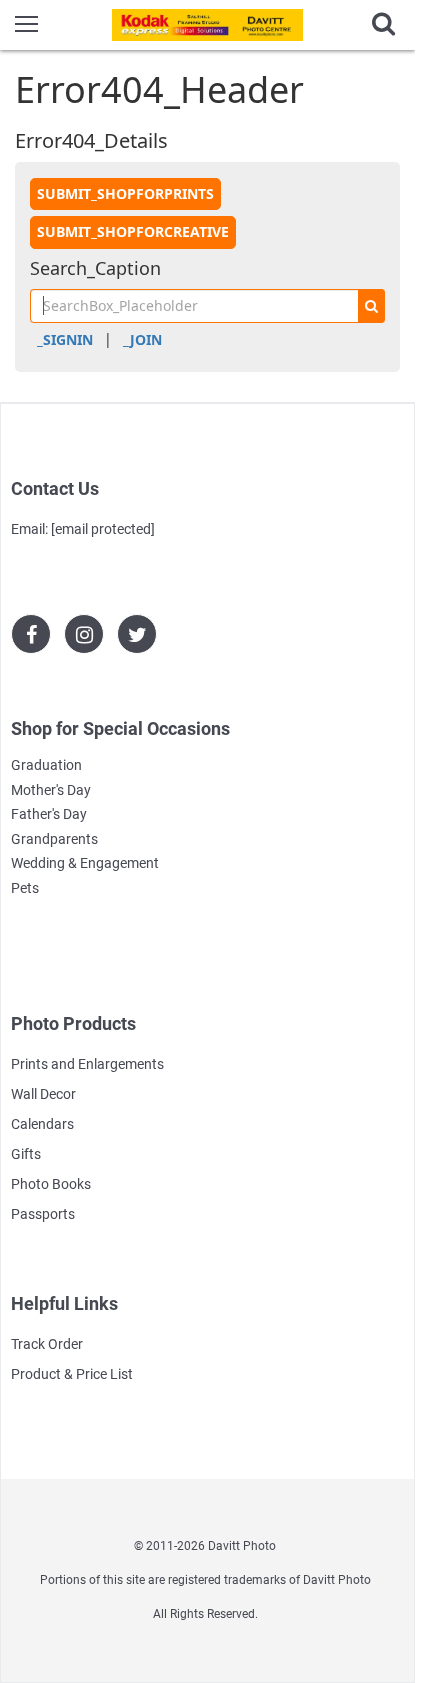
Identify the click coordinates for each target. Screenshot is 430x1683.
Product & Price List (72, 1374)
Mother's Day (51, 790)
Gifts (26, 1154)
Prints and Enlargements (87, 1064)
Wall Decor (43, 1094)
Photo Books (51, 1184)
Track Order (47, 1344)
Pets (25, 888)
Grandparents (54, 839)
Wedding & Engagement (85, 863)
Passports (43, 1214)
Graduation (46, 765)
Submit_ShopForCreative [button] (133, 231)
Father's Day (49, 814)
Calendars (42, 1124)
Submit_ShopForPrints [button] (125, 193)
